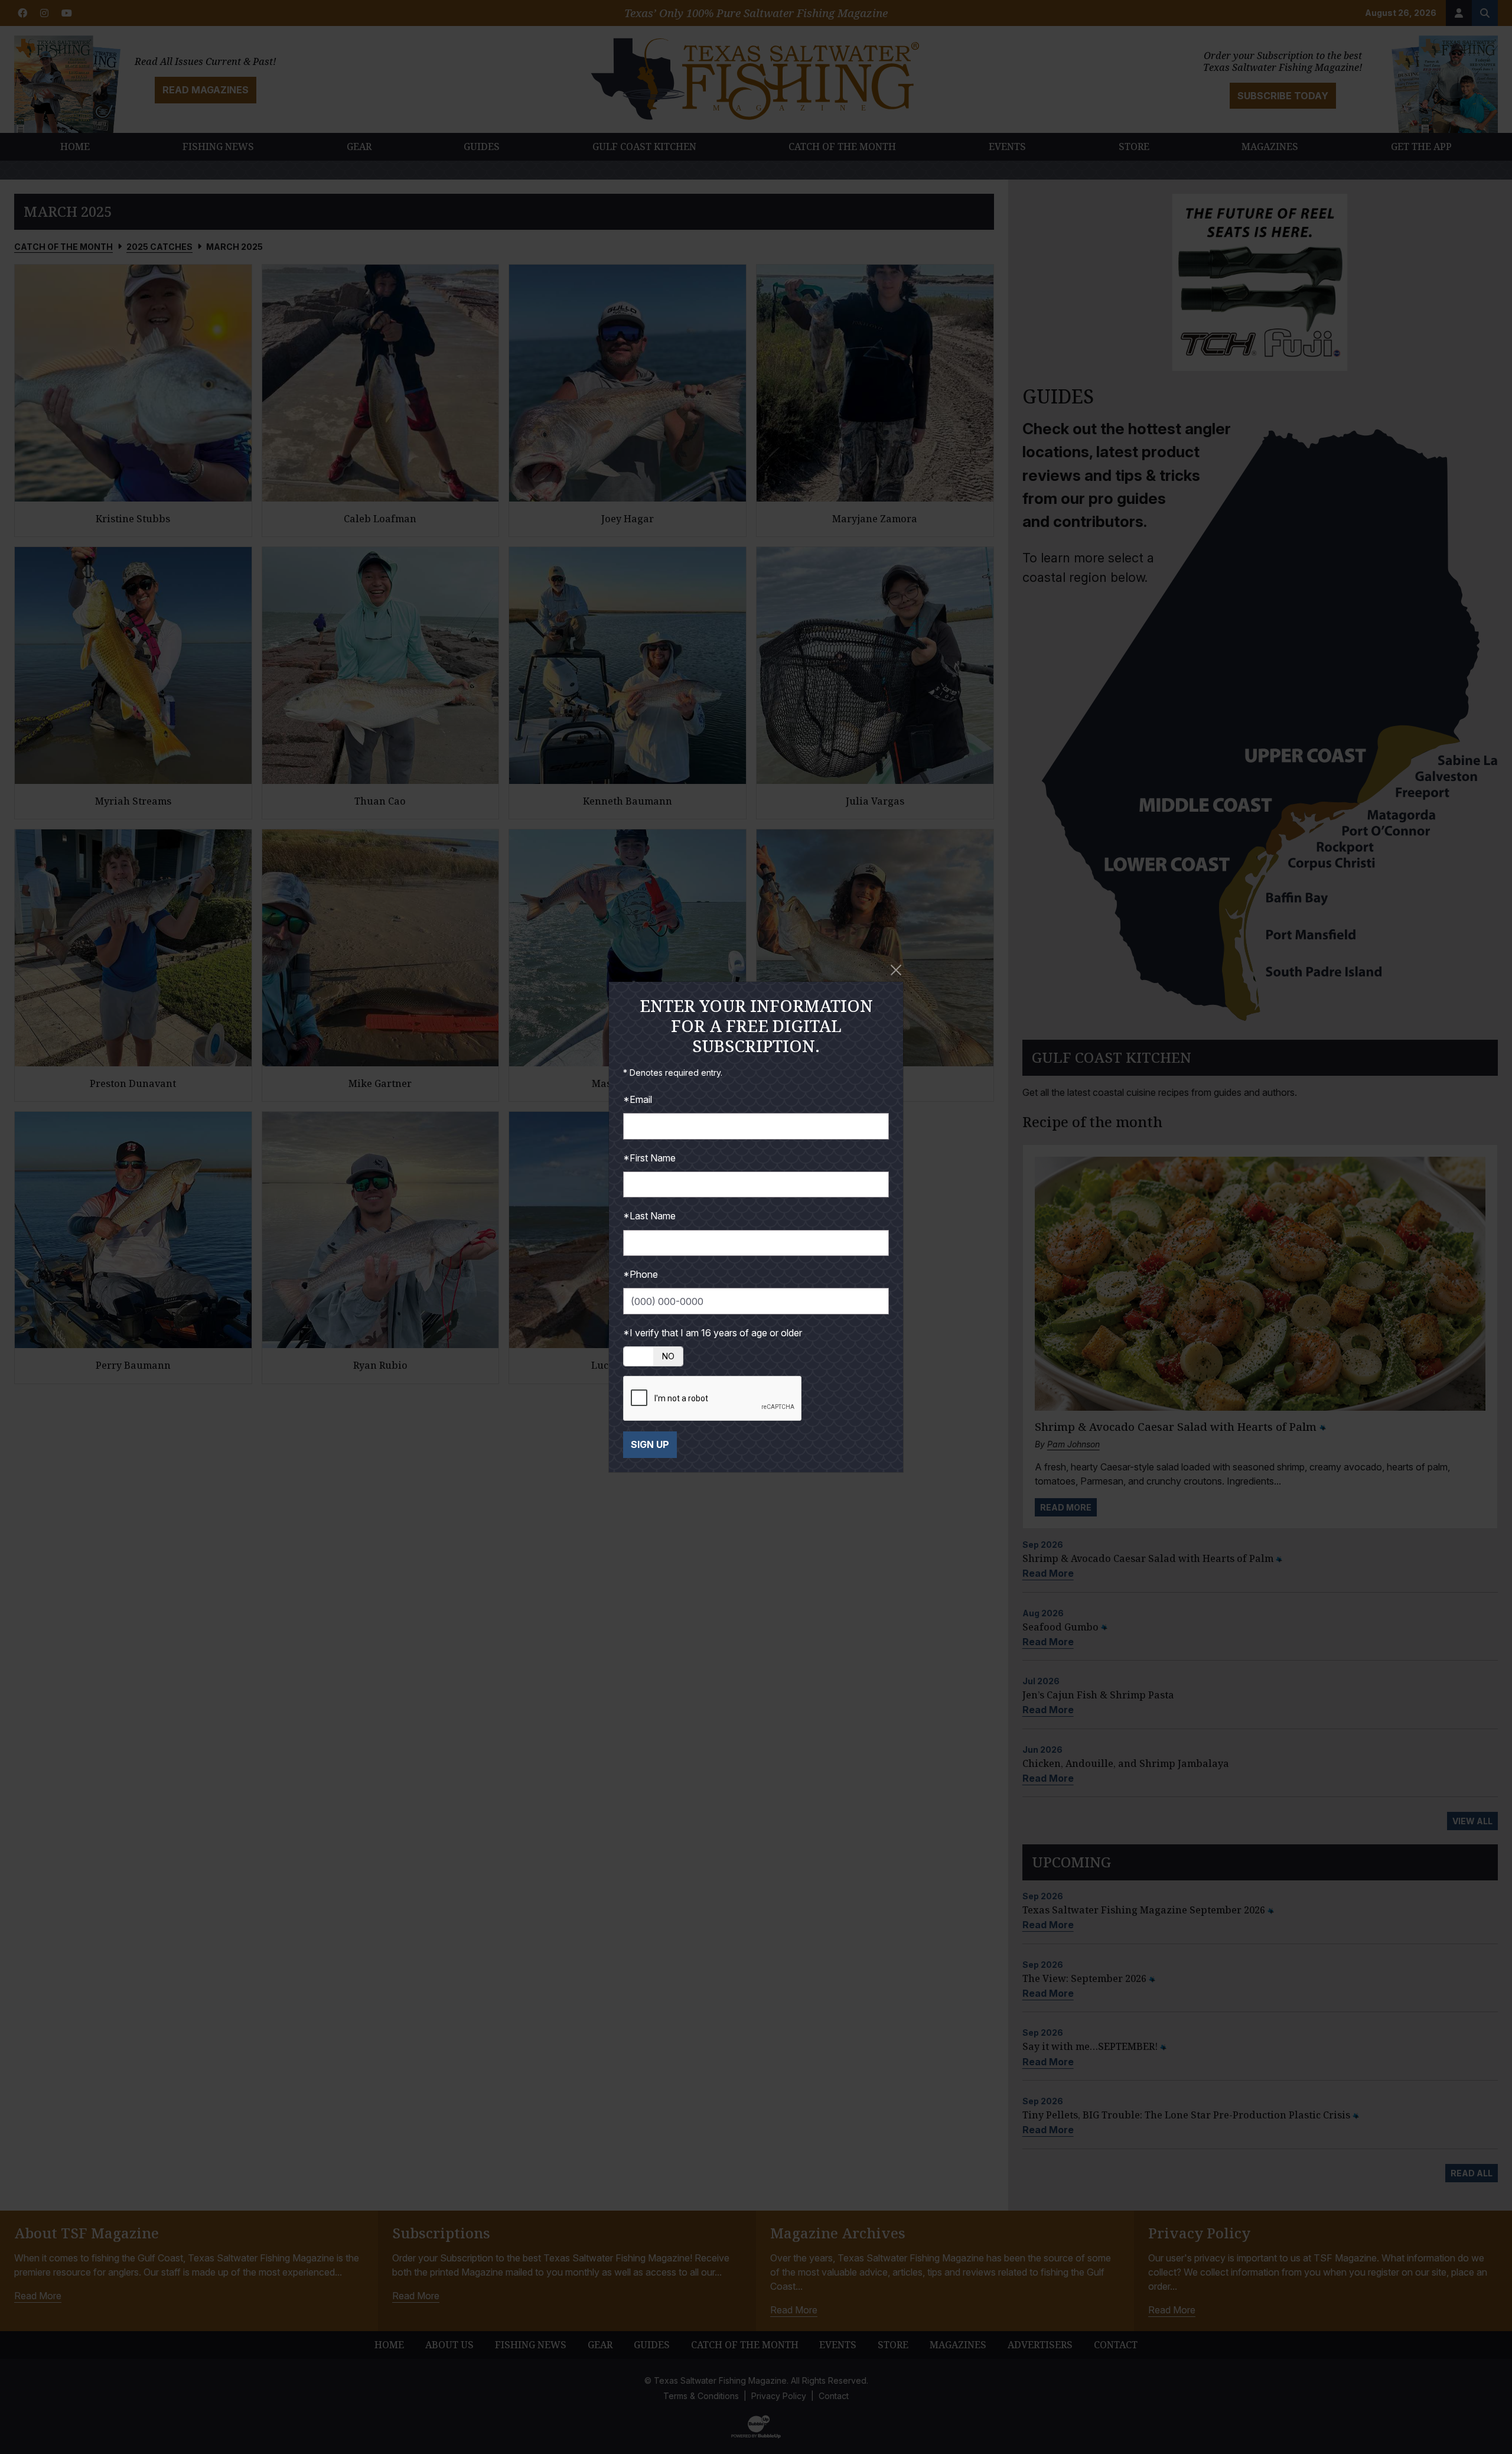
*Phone (641, 1274)
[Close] (896, 970)
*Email (638, 1099)
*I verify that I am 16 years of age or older (713, 1333)
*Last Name (649, 1216)
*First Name (649, 1158)
